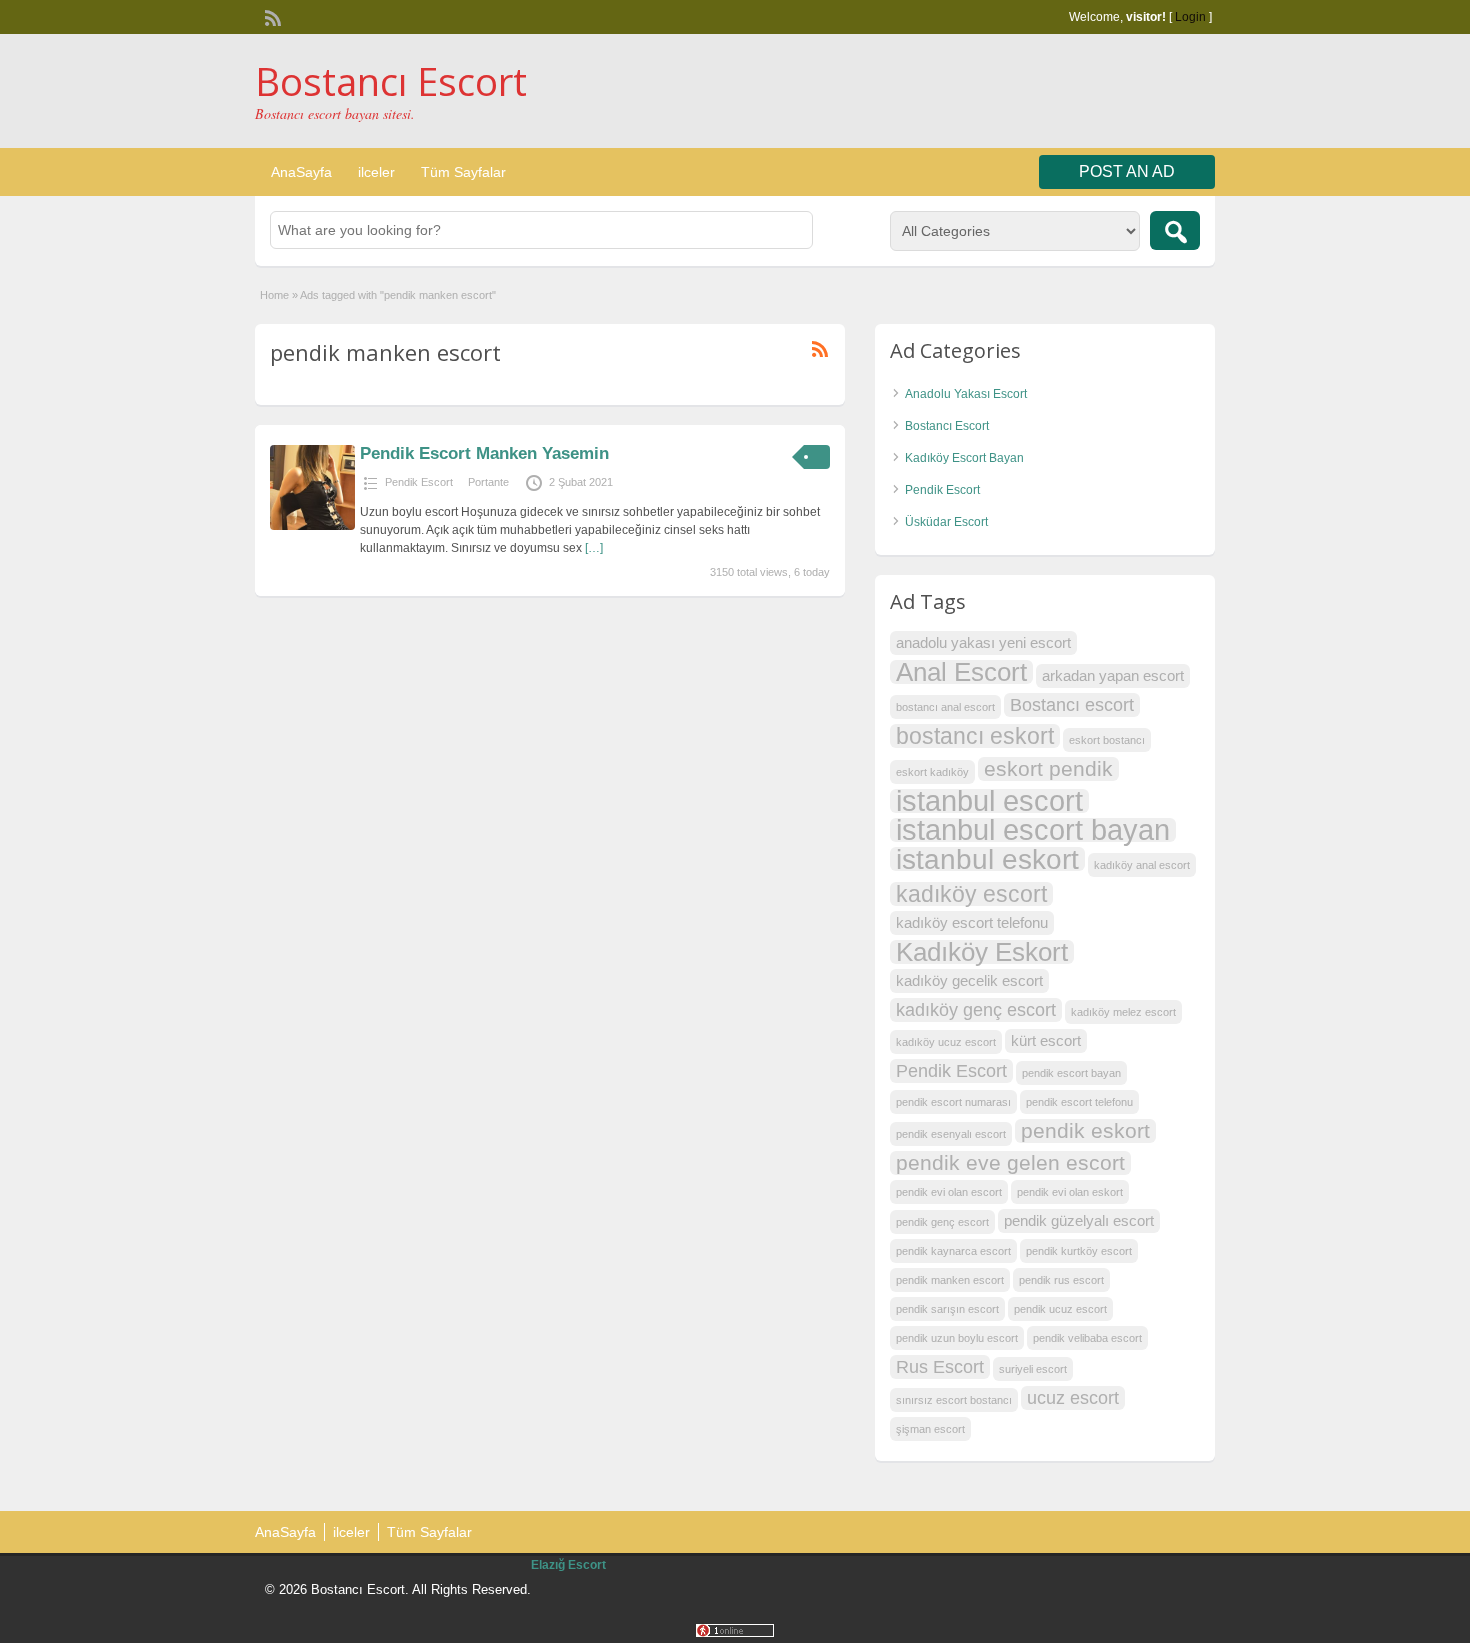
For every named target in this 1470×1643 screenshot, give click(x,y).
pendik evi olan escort (949, 1192)
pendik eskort (1085, 1130)
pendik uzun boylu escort (957, 1338)
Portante (488, 482)
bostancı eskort (975, 736)
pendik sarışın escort (947, 1309)
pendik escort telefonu (1079, 1102)
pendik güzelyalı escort (1079, 1220)
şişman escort (930, 1429)
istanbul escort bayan (1033, 830)
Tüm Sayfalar (463, 172)
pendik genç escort (942, 1222)
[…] (594, 548)
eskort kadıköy (932, 772)
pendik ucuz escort (1060, 1309)
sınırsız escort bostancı (954, 1400)
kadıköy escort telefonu (972, 922)
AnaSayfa (301, 172)
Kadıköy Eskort (982, 952)
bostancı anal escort (945, 707)
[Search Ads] (1175, 230)
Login (1190, 17)
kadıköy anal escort (1142, 865)
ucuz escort (1073, 1397)
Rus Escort (940, 1366)
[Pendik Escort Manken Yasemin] (312, 526)
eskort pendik (1048, 768)
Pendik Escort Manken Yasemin (484, 453)
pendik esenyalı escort (951, 1134)
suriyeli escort (1033, 1369)
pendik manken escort (950, 1280)
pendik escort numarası (953, 1102)
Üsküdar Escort (946, 522)
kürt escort (1046, 1040)
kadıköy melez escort (1123, 1012)
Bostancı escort (1072, 704)
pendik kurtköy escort (1079, 1251)
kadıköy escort (971, 894)
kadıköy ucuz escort (946, 1042)
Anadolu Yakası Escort (966, 394)
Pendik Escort (419, 482)
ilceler (376, 172)
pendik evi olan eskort (1070, 1192)
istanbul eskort (987, 859)
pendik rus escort (1061, 1280)
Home (274, 295)
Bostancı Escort (391, 81)
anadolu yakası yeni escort (983, 642)
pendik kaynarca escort (953, 1251)
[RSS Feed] (271, 16)
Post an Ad (1127, 171)
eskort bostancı (1107, 740)
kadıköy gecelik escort (969, 980)
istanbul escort (989, 801)
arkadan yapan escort (1113, 675)
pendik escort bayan (1071, 1073)
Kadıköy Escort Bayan (964, 458)
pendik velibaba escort (1087, 1338)
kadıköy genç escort (976, 1009)
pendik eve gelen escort (1010, 1162)
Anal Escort (961, 672)
